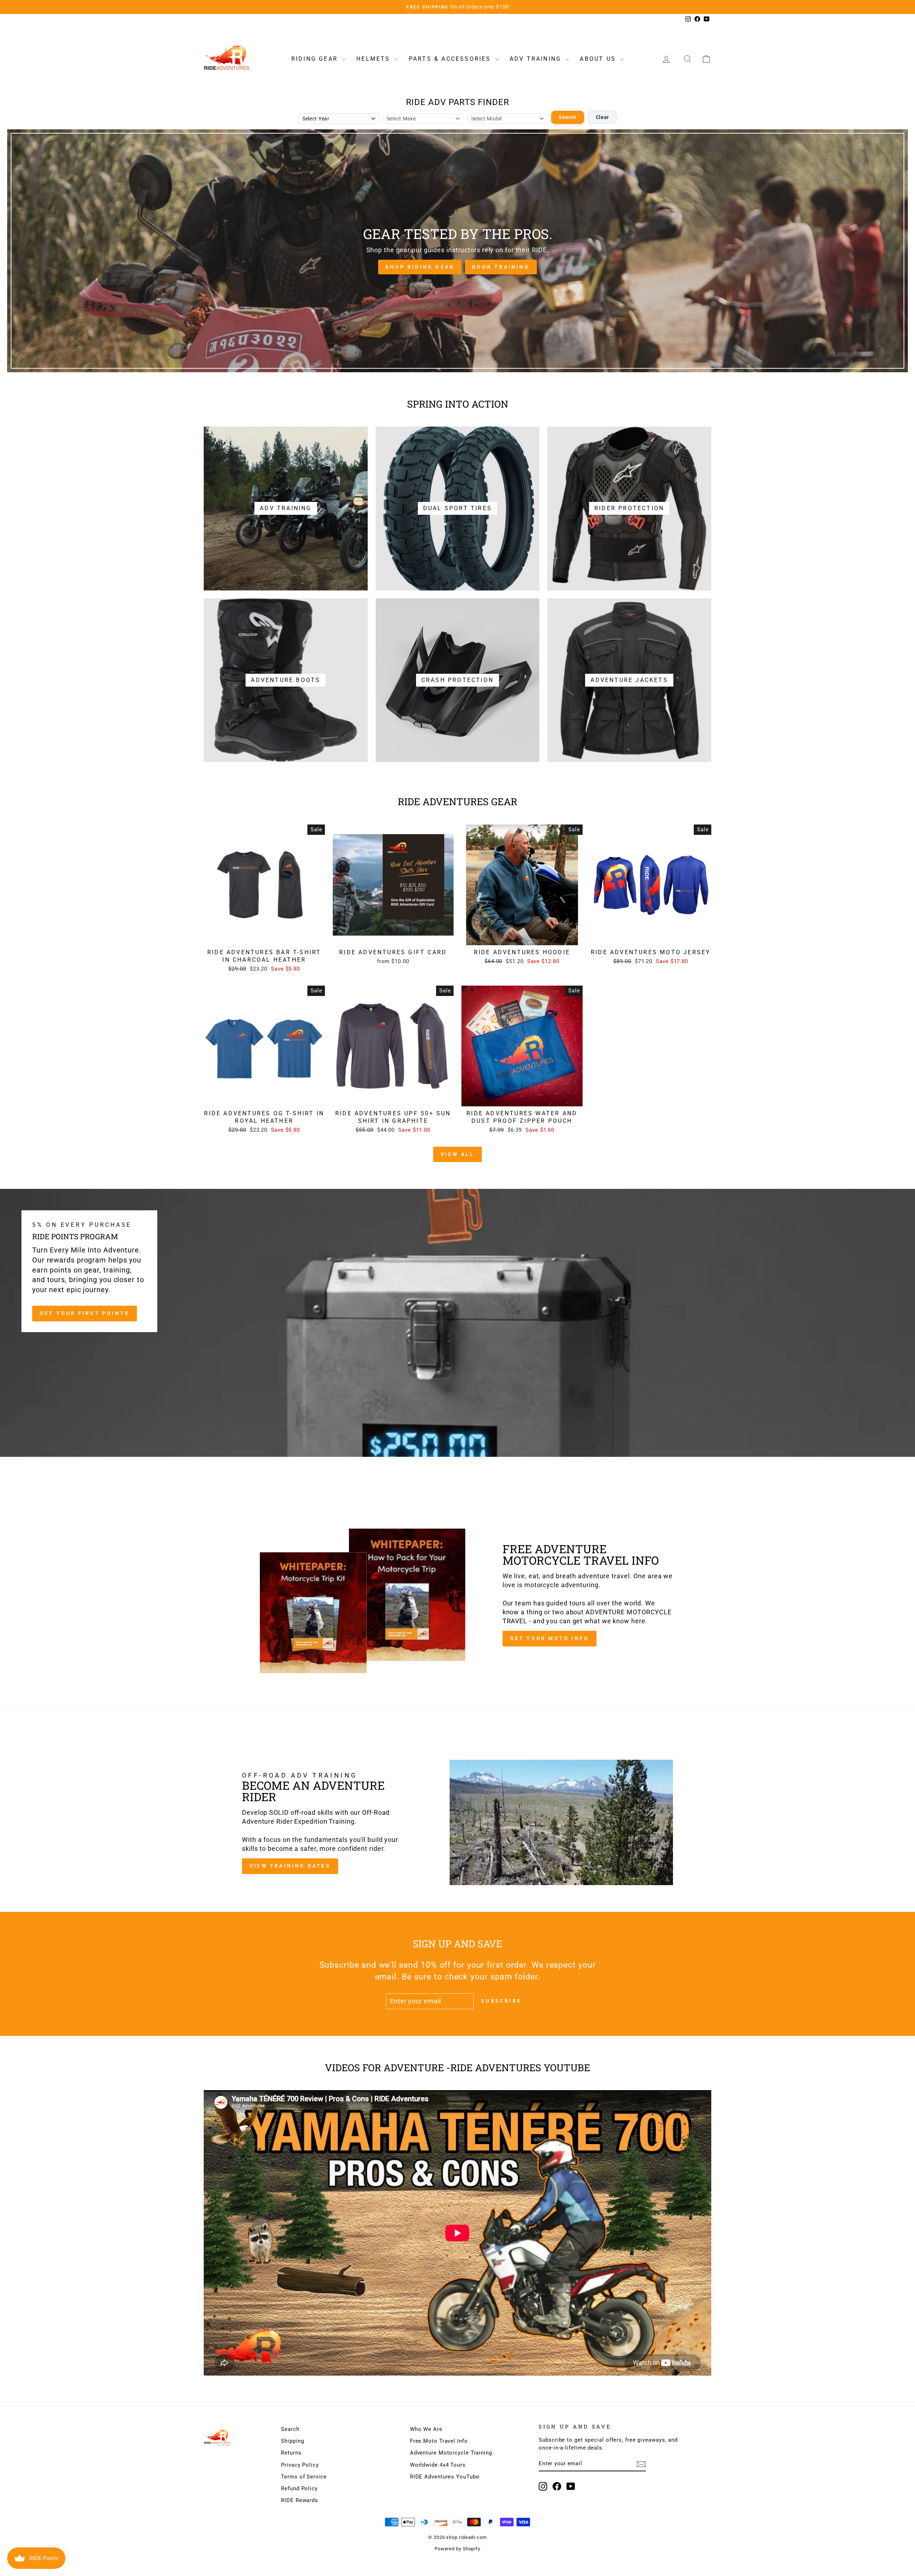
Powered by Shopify (457, 2549)
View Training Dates (290, 1866)
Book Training (501, 267)
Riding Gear (316, 59)
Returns (291, 2453)
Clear (603, 117)
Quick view (264, 937)
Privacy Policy (300, 2465)
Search (567, 117)
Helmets (375, 59)
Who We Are (426, 2429)
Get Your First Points (85, 1313)
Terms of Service (304, 2477)
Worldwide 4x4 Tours (438, 2465)
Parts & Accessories (451, 59)
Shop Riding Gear (420, 267)
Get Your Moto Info (550, 1638)
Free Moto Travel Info (439, 2441)
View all (458, 1154)
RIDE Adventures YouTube (445, 2477)
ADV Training (537, 59)
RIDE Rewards (300, 2500)
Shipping (292, 2441)
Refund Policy (299, 2488)
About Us (599, 59)
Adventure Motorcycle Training (451, 2453)
